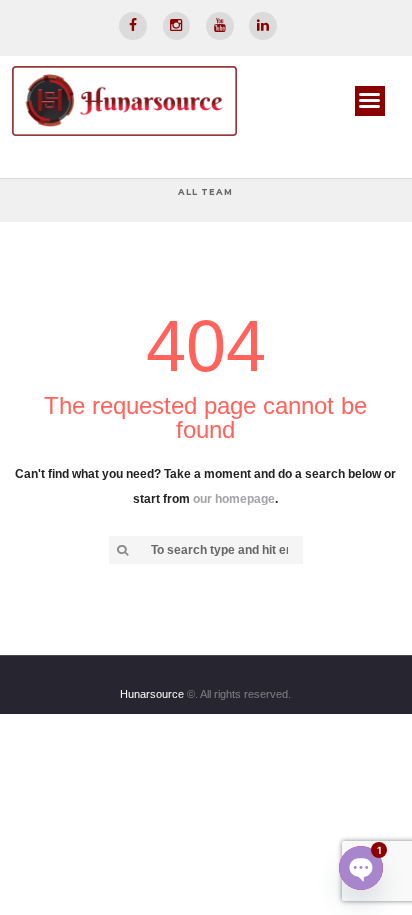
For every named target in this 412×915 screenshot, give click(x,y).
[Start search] (121, 550)
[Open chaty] (361, 868)
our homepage (233, 499)
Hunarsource (147, 694)
